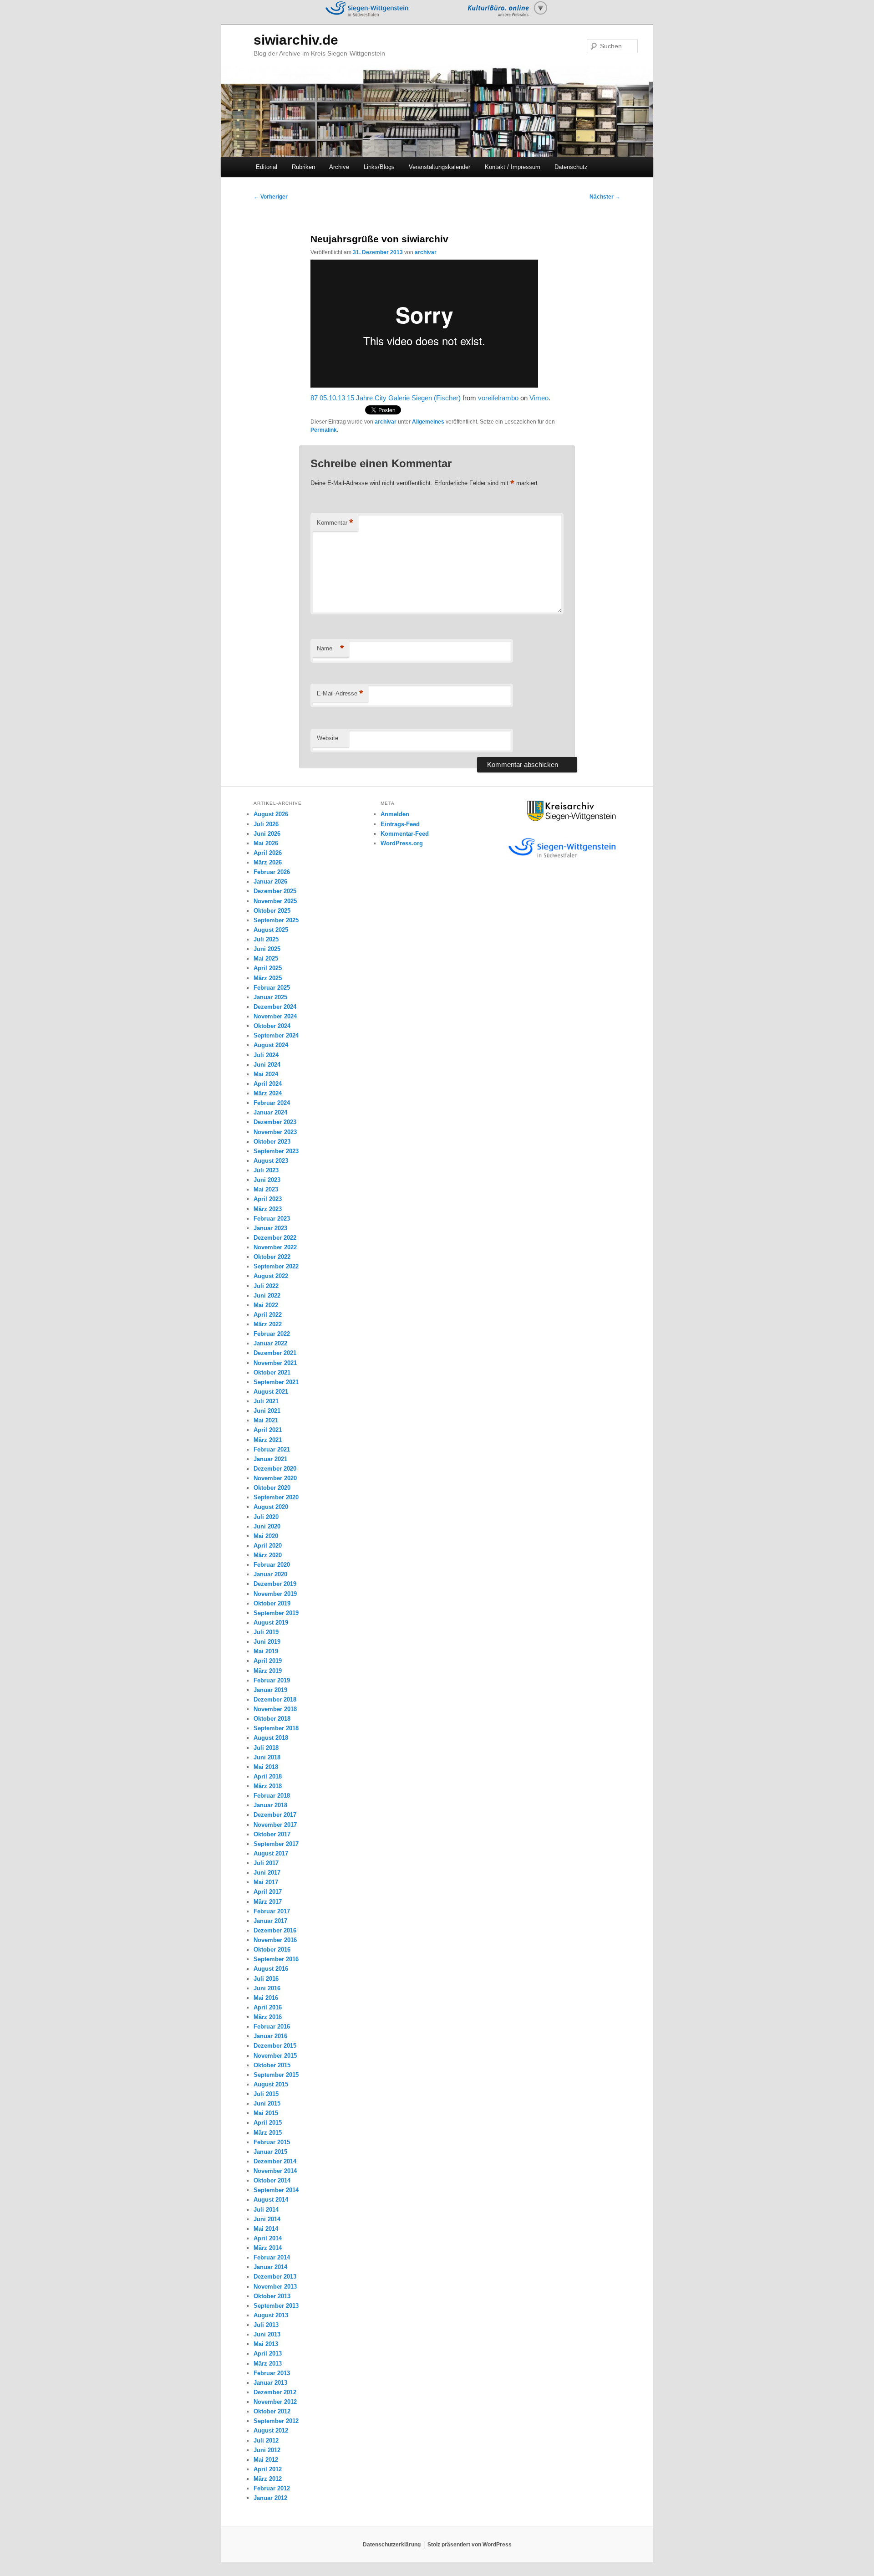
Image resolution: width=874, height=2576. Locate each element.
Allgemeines (428, 422)
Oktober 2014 (272, 2180)
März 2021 (268, 1440)
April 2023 (268, 1199)
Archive (339, 167)
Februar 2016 (272, 2027)
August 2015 (271, 2084)
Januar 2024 (270, 1112)
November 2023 (275, 1132)
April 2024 (268, 1084)
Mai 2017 (266, 1882)
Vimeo (539, 398)
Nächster (605, 197)
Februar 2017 (272, 1911)
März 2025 (268, 978)
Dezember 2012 (275, 2392)
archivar (426, 252)
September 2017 (276, 1844)
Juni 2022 (267, 1296)
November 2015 (275, 2056)
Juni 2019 (267, 1642)
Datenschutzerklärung (392, 2545)
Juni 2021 (267, 1411)
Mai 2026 (266, 843)
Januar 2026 (270, 882)
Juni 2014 (267, 2219)
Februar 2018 (272, 1796)
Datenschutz (571, 167)
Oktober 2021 (272, 1372)
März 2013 (268, 2364)
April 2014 (268, 2238)
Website (328, 738)
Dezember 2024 (275, 1007)
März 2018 (268, 1786)
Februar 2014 (272, 2257)
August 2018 (271, 1738)
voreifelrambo (498, 398)
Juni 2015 (267, 2103)
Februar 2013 (272, 2373)
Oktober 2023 (272, 1142)
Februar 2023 (272, 1219)
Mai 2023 (266, 1189)
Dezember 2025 (275, 891)
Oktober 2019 (272, 1603)
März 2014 (268, 2248)
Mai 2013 (266, 2344)
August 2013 (271, 2315)
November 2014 (275, 2171)
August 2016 (271, 1969)
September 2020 (276, 1497)
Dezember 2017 (275, 1815)
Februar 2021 (272, 1449)
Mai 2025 (266, 958)
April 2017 (268, 1892)
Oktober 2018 (272, 1719)
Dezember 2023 (275, 1122)
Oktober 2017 (272, 1834)
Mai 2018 (266, 1767)
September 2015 (276, 2075)
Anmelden (395, 814)
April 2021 (268, 1430)
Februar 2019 (272, 1680)
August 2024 (271, 1045)
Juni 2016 (267, 1988)
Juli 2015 (266, 2094)
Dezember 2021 (275, 1353)
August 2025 (271, 930)
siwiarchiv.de (296, 40)
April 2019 (268, 1661)
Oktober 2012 (272, 2411)
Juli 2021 (266, 1401)
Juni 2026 (267, 834)
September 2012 (276, 2421)
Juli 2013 (266, 2325)
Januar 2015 (270, 2152)
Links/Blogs (379, 167)
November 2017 (275, 1825)
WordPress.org (402, 843)
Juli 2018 (266, 1748)
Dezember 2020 (275, 1469)
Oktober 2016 (272, 1950)
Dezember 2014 (275, 2161)
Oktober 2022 (272, 1257)
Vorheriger (271, 197)
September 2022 (276, 1266)
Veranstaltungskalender (440, 167)
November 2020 (275, 1478)
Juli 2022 (266, 1286)
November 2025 (275, 901)
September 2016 (276, 1959)
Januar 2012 (270, 2498)
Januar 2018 (270, 1805)
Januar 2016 (270, 2036)
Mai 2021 (266, 1420)
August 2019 (271, 1623)
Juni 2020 (267, 1526)
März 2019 (268, 1671)
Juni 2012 (267, 2450)
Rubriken (303, 167)
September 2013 (276, 2306)
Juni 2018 (267, 1757)
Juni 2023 (267, 1180)
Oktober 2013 (272, 2296)
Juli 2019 (266, 1632)
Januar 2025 (270, 997)
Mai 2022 (266, 1305)
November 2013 (275, 2287)
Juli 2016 (266, 1979)
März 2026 (268, 862)
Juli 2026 (266, 824)
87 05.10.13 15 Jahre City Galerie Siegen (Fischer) (386, 398)
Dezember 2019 (275, 1584)
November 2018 (275, 1709)
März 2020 (268, 1555)
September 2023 (276, 1151)
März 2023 (268, 1209)
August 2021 (271, 1392)
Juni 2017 (267, 1873)
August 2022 (271, 1276)
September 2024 (276, 1035)
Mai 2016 (266, 1998)
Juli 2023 (266, 1170)
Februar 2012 (272, 2488)
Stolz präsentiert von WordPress (470, 2545)
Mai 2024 (266, 1074)
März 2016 (268, 2017)
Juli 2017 (266, 1863)
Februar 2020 (272, 1565)
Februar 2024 (272, 1103)
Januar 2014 (270, 2267)
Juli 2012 (266, 2441)
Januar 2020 (270, 1574)
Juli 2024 (266, 1055)
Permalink (324, 430)
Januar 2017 (270, 1921)
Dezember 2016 (275, 1930)
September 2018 (276, 1728)
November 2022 (275, 1247)
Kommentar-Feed (405, 834)
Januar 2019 (270, 1690)
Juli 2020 (266, 1517)
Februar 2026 (272, 872)
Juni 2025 (267, 949)
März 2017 (268, 1902)
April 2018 (268, 1776)
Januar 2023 (270, 1228)
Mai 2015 (266, 2113)
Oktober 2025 (272, 911)
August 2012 (271, 2430)
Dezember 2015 (275, 2046)
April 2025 (268, 968)
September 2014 (276, 2190)
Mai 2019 (266, 1651)
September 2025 (276, 920)
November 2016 (275, 1940)
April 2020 (268, 1546)
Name (330, 648)
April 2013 (268, 2354)
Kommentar (335, 523)
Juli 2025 (266, 939)
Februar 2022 (272, 1334)
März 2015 (268, 2133)
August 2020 (271, 1507)
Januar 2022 (270, 1343)
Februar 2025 (272, 988)
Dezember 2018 (275, 1699)
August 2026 (271, 814)
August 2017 (271, 1853)
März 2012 (268, 2479)
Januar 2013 (270, 2383)
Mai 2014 (266, 2229)
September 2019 (276, 1613)
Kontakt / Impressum (513, 167)
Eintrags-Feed (400, 824)
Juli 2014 (266, 2210)
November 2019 (275, 1594)
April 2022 (268, 1315)
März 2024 (268, 1093)
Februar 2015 (272, 2142)
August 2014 (271, 2200)
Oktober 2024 (272, 1026)
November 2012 (275, 2402)
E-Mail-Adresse (340, 693)
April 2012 (268, 2469)
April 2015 (268, 2123)
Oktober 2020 (272, 1488)
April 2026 (268, 853)
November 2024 (275, 1016)
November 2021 (275, 1363)
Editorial (267, 167)
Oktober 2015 (272, 2065)
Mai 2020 (266, 1536)
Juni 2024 (267, 1065)
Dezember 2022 (275, 1238)
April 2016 (268, 2007)
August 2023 (271, 1161)
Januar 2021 (270, 1459)
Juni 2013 (267, 2334)
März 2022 (268, 1324)
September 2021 (276, 1382)
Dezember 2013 (275, 2277)
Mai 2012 (266, 2460)
